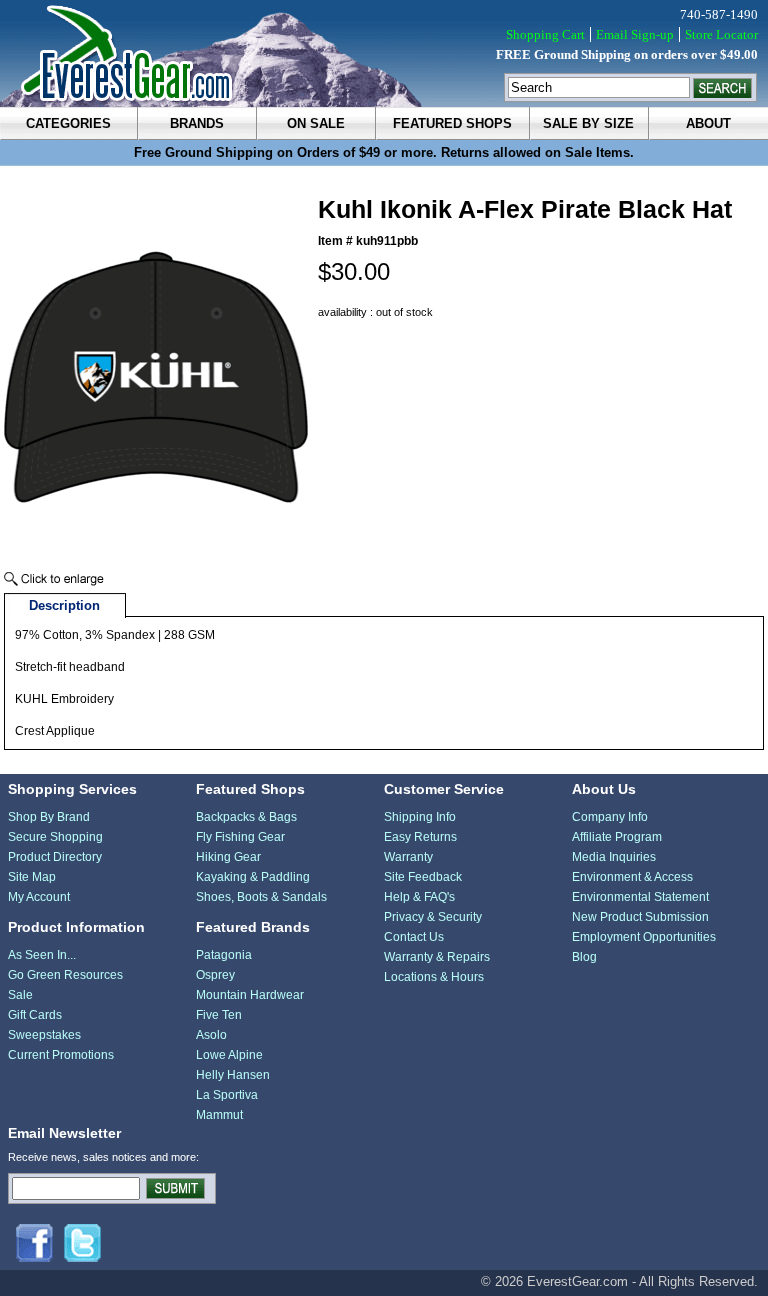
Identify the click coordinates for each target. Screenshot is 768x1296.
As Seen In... (42, 955)
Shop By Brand (49, 817)
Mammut (219, 1115)
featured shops (452, 123)
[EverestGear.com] (384, 53)
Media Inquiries (614, 857)
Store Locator (721, 34)
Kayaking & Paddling (253, 877)
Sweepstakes (44, 1035)
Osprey (215, 975)
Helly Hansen (233, 1075)
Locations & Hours (434, 977)
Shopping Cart (545, 34)
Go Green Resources (65, 975)
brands (197, 123)
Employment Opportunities (644, 937)
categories (68, 123)
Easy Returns (420, 837)
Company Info (610, 817)
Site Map (32, 877)
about (708, 123)
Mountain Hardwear (250, 995)
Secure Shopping (55, 837)
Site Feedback (423, 877)
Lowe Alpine (229, 1055)
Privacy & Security (433, 917)
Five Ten (219, 1015)
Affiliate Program (617, 837)
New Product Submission (640, 917)
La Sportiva (227, 1095)
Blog (584, 957)
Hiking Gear (228, 857)
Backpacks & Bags (246, 817)
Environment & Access (632, 877)
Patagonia (224, 955)
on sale (316, 123)
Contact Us (414, 937)
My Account (39, 897)
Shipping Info (420, 817)
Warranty (408, 857)
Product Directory (55, 857)
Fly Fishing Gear (240, 837)
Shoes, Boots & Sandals (261, 897)
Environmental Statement (640, 897)
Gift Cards (35, 1015)
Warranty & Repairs (437, 957)
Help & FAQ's (419, 897)
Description (64, 605)
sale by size (588, 123)
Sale (20, 995)
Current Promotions (61, 1055)
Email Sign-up (635, 34)
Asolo (211, 1035)
